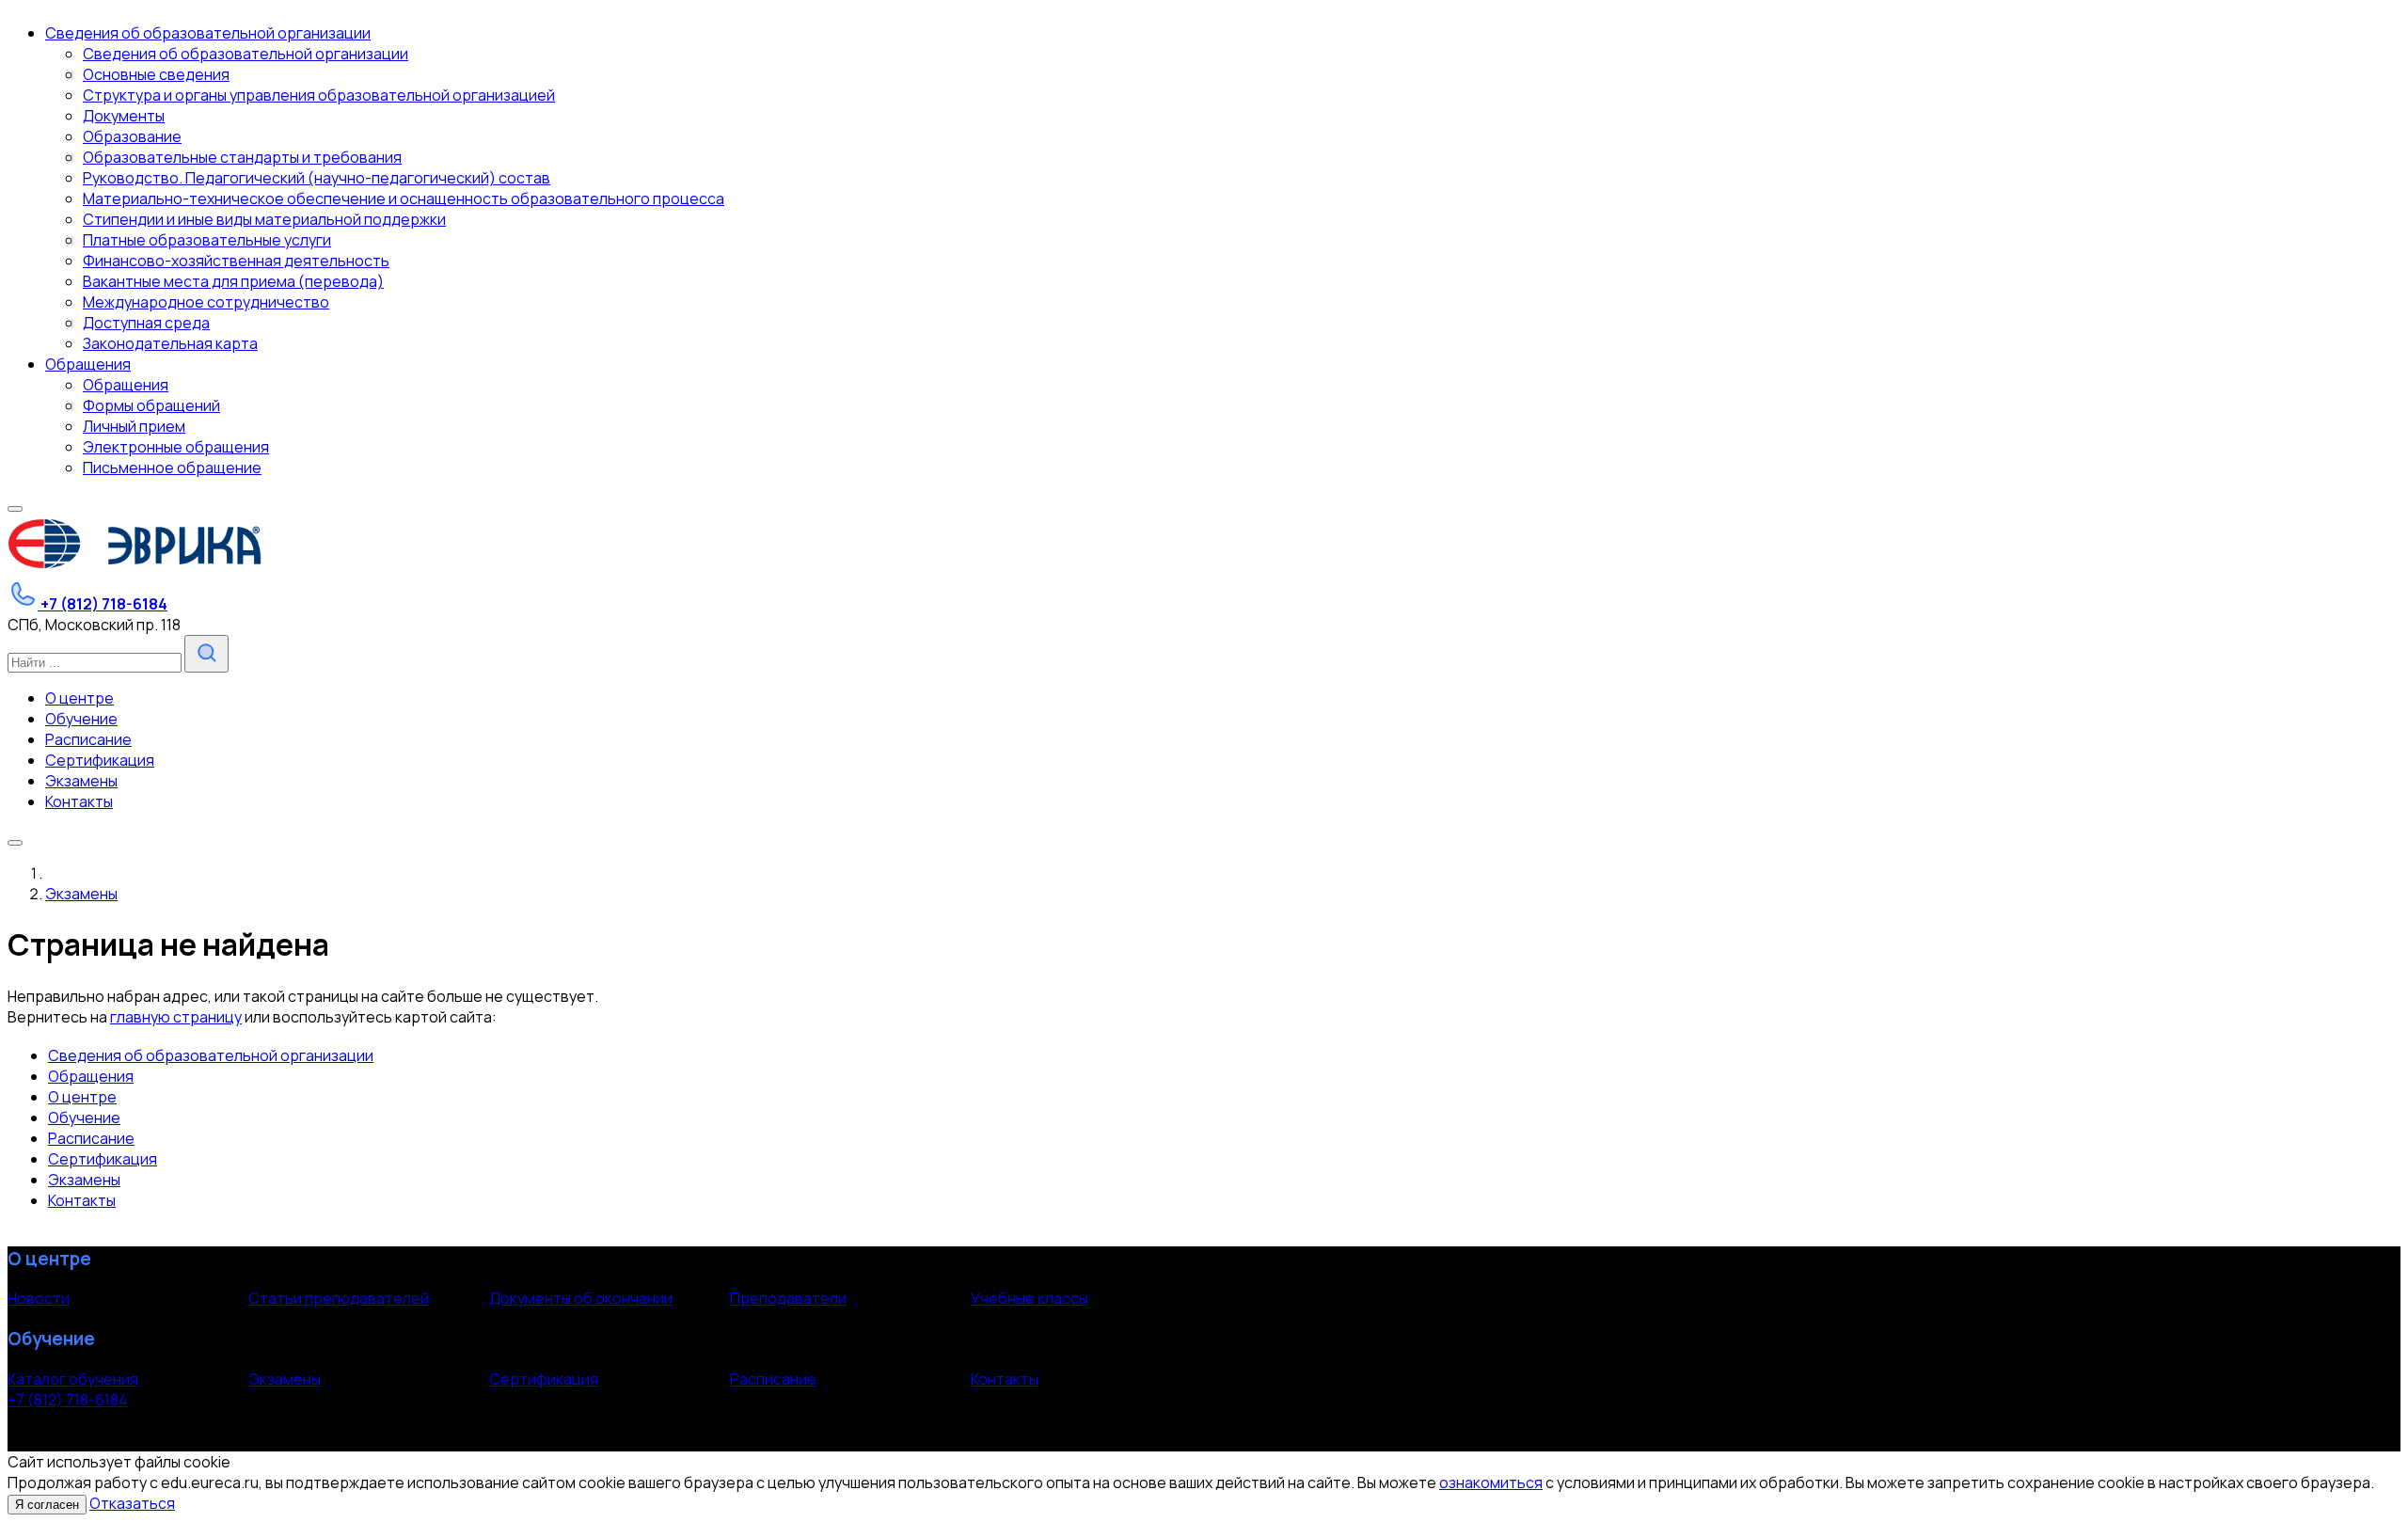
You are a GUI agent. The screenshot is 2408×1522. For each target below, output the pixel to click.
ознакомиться (1491, 1482)
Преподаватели (788, 1298)
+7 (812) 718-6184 (68, 1400)
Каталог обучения (73, 1379)
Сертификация (103, 1159)
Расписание (91, 1138)
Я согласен (47, 1505)
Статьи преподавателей (339, 1298)
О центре (82, 1097)
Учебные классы (1030, 1298)
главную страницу (176, 1017)
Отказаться (132, 1503)
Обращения (91, 1076)
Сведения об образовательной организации (211, 1055)
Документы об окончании (581, 1298)
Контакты (82, 1200)
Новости (39, 1298)
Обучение (84, 1118)
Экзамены (84, 1180)
